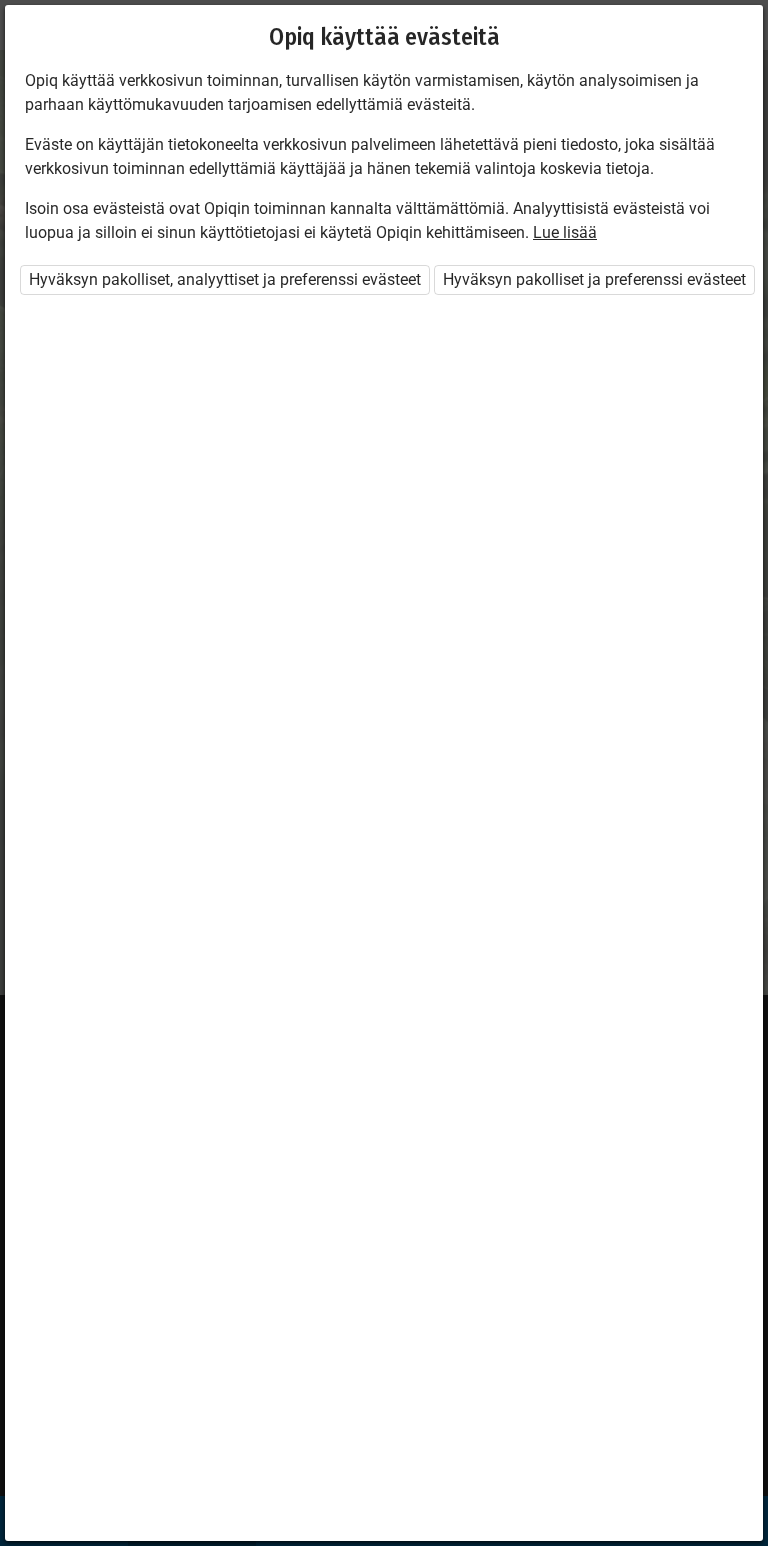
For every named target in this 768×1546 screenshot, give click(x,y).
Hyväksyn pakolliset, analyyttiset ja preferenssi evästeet (225, 279)
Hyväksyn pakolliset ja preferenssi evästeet (594, 279)
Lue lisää (565, 232)
